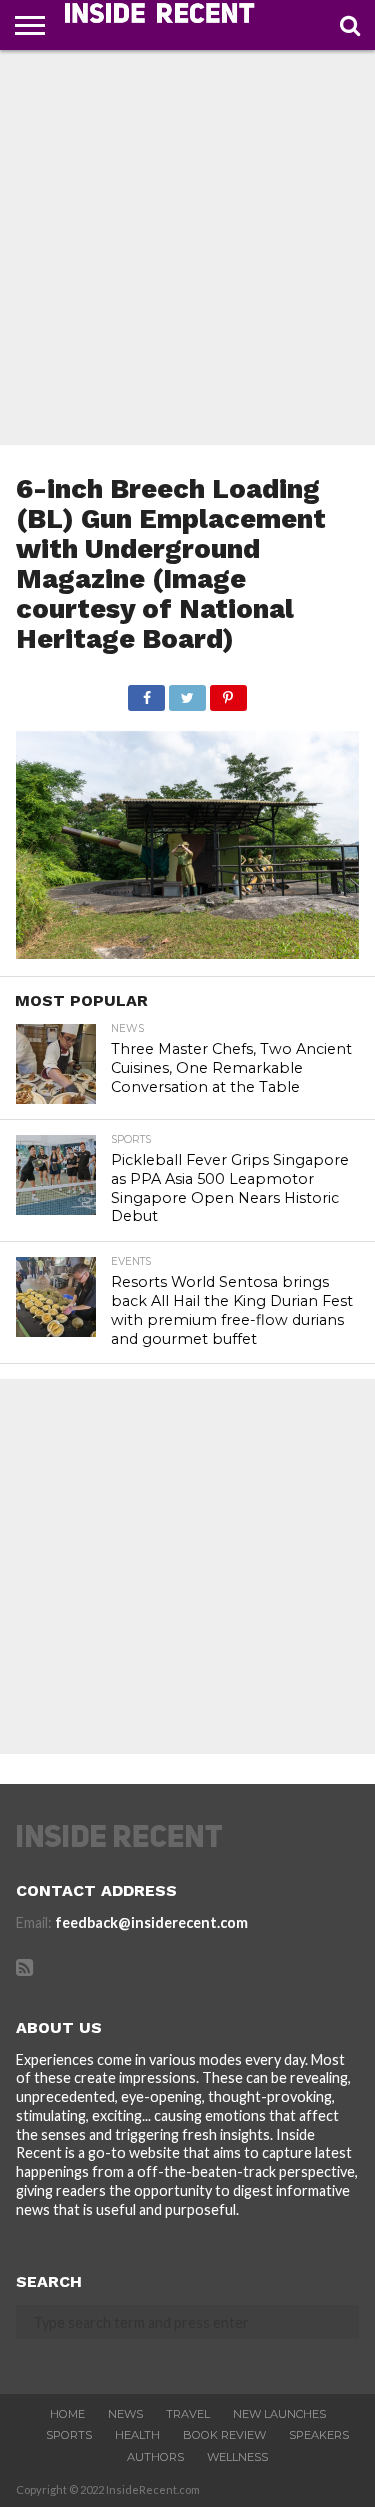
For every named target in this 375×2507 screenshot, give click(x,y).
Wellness (237, 2457)
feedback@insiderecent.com (151, 1922)
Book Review (224, 2435)
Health (137, 2435)
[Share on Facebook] (147, 692)
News (125, 2414)
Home (67, 2414)
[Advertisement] (187, 247)
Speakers (319, 2435)
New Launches (279, 2414)
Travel (188, 2414)
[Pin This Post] (228, 692)
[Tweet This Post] (187, 692)
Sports (69, 2435)
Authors (155, 2457)
